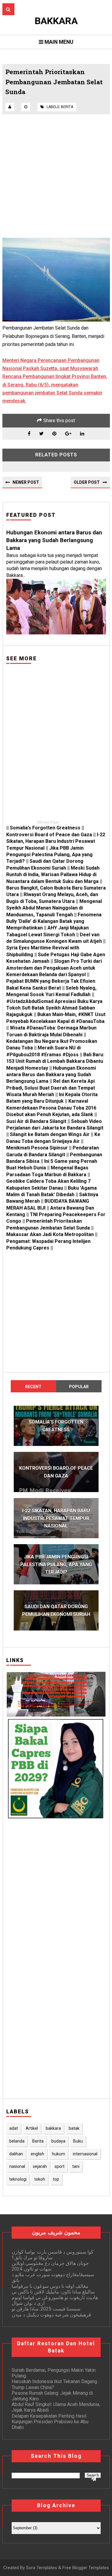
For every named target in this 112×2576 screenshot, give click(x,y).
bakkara (53, 2128)
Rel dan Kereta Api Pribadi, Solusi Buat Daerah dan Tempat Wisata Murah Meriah (51, 1088)
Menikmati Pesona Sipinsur (37, 1148)
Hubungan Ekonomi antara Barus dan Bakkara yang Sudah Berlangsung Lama (54, 540)
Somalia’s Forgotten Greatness (45, 828)
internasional (85, 2154)
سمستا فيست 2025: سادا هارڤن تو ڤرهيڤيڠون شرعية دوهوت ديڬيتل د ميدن (51, 2312)
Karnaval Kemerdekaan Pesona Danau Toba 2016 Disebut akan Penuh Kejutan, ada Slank (51, 1108)
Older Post (87, 482)
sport (60, 2166)
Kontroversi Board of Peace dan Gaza (49, 835)
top (56, 2179)
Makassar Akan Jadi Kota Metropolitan (50, 1234)
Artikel (32, 2128)
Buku (78, 2141)
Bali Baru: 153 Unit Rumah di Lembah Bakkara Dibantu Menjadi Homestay (55, 1061)
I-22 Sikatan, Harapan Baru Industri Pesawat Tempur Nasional (56, 841)
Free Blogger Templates (86, 2568)
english (37, 2154)
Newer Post (26, 482)
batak (74, 2128)
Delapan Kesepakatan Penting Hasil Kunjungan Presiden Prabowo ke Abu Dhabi (50, 2422)
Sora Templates (42, 2568)
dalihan (16, 2154)
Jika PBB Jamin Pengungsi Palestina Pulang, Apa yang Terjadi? (49, 855)
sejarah (40, 2166)
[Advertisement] (56, 176)
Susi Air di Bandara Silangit (36, 1121)
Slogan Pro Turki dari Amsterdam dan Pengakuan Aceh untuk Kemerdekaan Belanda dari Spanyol (54, 968)
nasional (17, 2166)
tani (76, 2166)
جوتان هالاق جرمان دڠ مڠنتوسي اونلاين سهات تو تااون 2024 (50, 2266)
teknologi (18, 2179)
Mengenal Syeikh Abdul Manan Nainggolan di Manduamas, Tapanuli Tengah (54, 908)
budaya (58, 2141)
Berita (67, 107)
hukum (59, 2154)
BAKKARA (56, 21)
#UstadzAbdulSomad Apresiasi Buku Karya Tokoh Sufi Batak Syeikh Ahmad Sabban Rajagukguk (54, 1008)
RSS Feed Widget (48, 822)
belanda (17, 2141)
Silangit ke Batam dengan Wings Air (50, 1134)
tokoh (40, 2179)
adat (14, 2128)
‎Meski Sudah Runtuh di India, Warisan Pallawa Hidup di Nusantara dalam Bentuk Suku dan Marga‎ (53, 875)
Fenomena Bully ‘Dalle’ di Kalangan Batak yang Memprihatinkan (54, 921)
